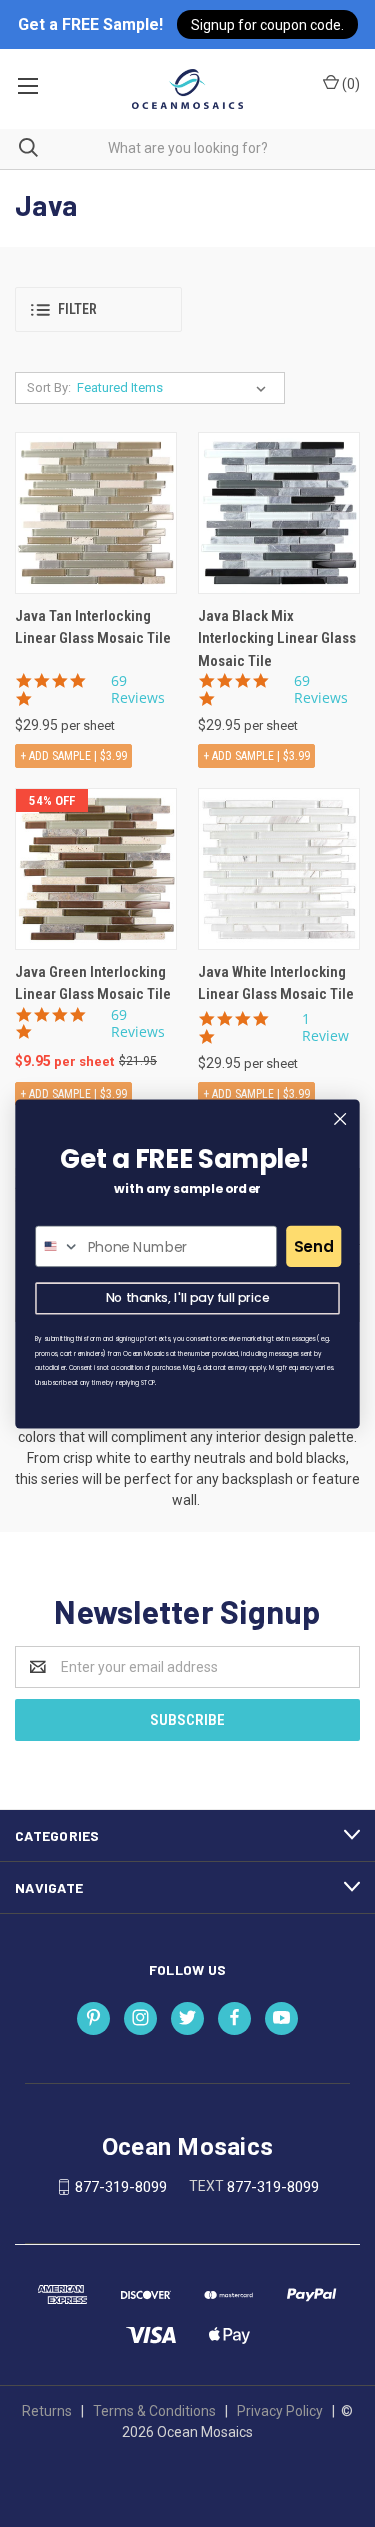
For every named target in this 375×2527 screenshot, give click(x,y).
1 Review (325, 1027)
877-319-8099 (121, 2187)
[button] (98, 309)
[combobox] (58, 1246)
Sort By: (49, 387)
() (349, 84)
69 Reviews (138, 689)
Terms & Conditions (154, 2411)
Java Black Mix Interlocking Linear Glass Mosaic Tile (277, 638)
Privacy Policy (280, 2411)
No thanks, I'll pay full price (188, 1298)
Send (314, 1245)
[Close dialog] (340, 1118)
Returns (47, 2411)
